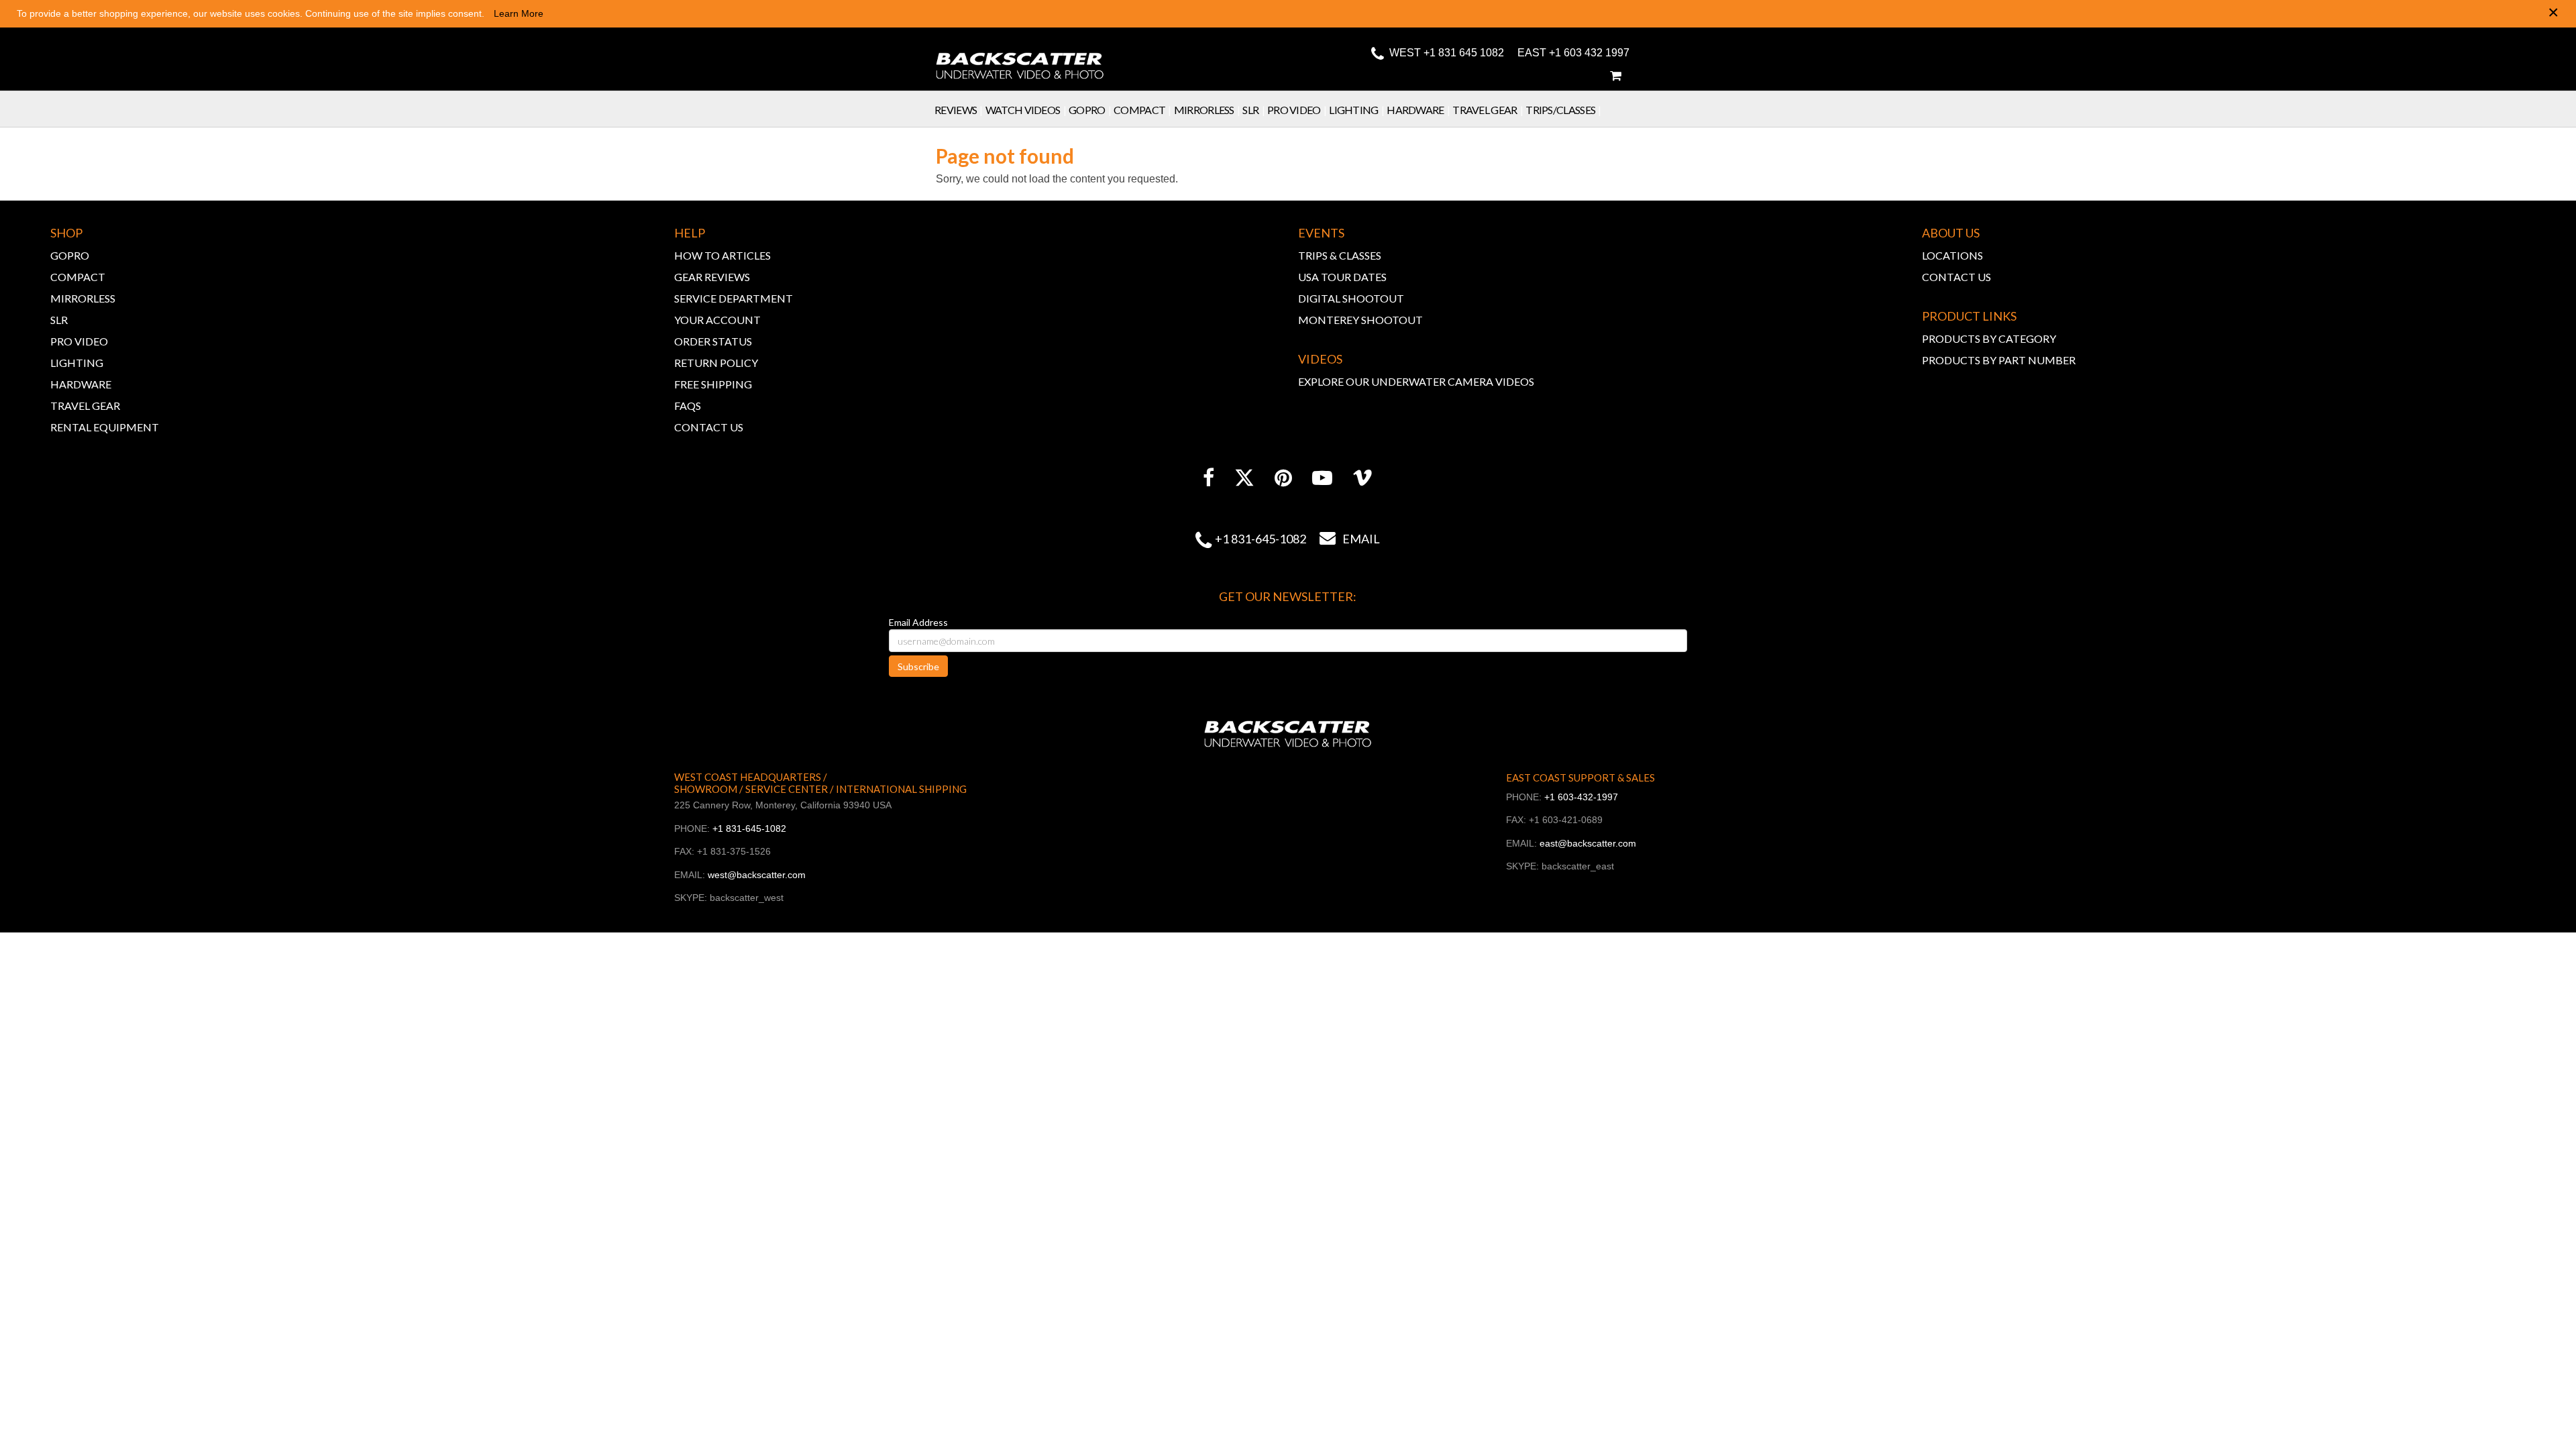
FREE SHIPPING (713, 384)
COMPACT (78, 277)
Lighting (1356, 110)
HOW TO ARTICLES (722, 255)
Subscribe (918, 666)
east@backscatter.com (1588, 843)
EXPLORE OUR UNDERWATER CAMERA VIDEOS (1416, 381)
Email (1350, 539)
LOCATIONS (1952, 255)
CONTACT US (709, 427)
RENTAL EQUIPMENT (105, 427)
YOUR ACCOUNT (717, 320)
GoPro (1090, 110)
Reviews (959, 110)
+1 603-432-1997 (1581, 797)
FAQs (688, 406)
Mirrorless (1207, 110)
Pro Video (1297, 110)
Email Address (918, 622)
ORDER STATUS (713, 341)
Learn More (519, 13)
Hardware (1418, 110)
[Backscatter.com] (1020, 57)
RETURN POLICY (716, 363)
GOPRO (70, 255)
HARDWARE (81, 384)
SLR (1253, 110)
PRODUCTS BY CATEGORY (1989, 338)
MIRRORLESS (83, 298)
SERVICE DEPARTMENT (734, 298)
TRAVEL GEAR (85, 406)
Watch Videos (1026, 110)
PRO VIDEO (79, 341)
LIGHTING (77, 363)
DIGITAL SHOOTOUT (1351, 298)
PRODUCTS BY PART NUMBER (1999, 360)
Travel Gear (1488, 110)
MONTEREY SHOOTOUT (1360, 320)
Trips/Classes (1563, 110)
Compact (1142, 110)
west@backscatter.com (757, 875)
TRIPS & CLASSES (1340, 255)
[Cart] (1615, 76)
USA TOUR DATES (1342, 277)
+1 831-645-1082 (1260, 539)
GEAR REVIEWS (712, 277)
